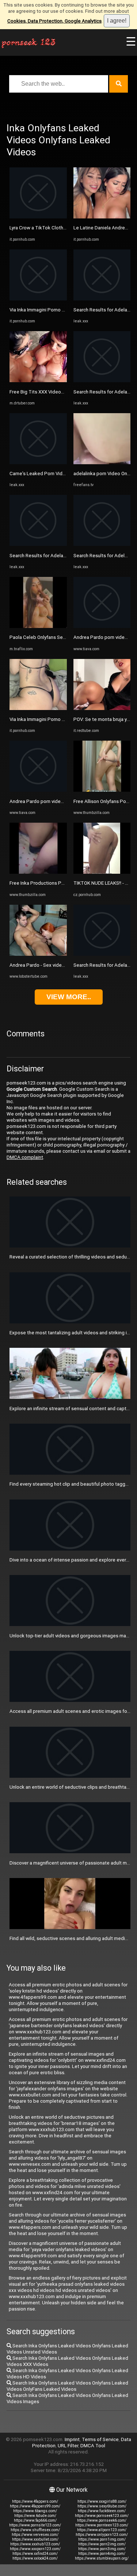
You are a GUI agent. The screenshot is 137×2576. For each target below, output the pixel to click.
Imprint (72, 2439)
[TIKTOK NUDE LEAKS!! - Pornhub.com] (102, 872)
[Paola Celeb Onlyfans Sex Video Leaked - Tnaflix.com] (38, 626)
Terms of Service (100, 2439)
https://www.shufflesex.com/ (35, 2530)
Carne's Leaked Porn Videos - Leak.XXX (52, 474)
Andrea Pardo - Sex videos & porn (46, 965)
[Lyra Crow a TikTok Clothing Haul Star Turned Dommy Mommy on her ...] (38, 217)
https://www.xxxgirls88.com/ (102, 2501)
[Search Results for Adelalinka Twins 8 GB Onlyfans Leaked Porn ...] (38, 544)
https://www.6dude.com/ (35, 2516)
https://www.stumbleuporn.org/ (102, 2558)
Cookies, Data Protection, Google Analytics (54, 21)
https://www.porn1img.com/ (102, 2539)
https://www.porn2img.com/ (102, 2544)
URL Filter (68, 2446)
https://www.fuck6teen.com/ (102, 2511)
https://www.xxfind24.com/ (35, 2554)
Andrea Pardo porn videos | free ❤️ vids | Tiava (60, 801)
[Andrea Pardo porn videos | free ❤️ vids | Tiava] (38, 790)
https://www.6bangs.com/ (35, 2511)
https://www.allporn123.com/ (102, 2530)
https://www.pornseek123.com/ (102, 2516)
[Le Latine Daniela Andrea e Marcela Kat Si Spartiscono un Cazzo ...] (102, 217)
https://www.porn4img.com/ (102, 2554)
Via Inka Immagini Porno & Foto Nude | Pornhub (60, 310)
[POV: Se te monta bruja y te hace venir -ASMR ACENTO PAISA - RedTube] (102, 708)
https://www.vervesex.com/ (35, 2535)
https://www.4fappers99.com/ (35, 2506)
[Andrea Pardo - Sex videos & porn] (38, 954)
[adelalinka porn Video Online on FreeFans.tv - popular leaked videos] (102, 463)
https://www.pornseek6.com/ (102, 2520)
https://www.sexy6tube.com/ (102, 2506)
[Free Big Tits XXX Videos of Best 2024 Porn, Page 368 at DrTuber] (38, 381)
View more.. (69, 997)
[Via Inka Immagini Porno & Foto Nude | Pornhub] (38, 299)
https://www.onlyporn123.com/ (102, 2535)
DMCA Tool (93, 2446)
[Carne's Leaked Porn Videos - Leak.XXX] (38, 463)
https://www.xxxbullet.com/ (35, 2539)
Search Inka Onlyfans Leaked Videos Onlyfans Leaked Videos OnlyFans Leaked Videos (67, 2386)
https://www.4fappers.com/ (35, 2501)
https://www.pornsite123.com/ (35, 2525)
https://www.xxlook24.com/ (35, 2558)
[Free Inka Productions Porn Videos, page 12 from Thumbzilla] (38, 872)
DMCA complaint (25, 1157)
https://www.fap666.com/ (35, 2520)
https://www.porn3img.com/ (102, 2549)
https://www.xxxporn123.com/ (35, 2549)
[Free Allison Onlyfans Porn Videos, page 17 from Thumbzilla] (102, 790)
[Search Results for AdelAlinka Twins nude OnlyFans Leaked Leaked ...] (102, 544)
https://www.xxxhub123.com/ (35, 2544)
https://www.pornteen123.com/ (102, 2525)
